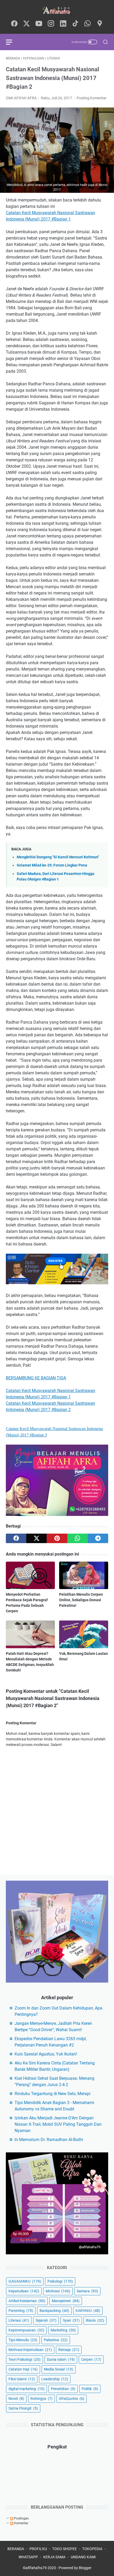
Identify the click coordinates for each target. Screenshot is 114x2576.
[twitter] (27, 24)
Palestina (56, 2340)
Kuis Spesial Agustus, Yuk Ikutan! (46, 2054)
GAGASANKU (25, 2281)
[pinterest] (57, 1538)
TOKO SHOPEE (65, 2549)
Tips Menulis (23, 2340)
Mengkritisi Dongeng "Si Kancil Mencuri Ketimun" (58, 857)
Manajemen (66, 2301)
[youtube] (39, 24)
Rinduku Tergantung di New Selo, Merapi (52, 2094)
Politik (90, 2389)
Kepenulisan (24, 2291)
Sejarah (46, 2320)
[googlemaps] (100, 24)
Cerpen (91, 2359)
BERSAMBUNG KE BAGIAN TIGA (36, 1378)
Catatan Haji (23, 2369)
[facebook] (14, 24)
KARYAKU (88, 2311)
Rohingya (41, 2399)
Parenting (21, 2311)
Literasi (19, 2320)
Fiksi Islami (22, 2379)
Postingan (21, 2518)
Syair (71, 2320)
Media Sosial (59, 2369)
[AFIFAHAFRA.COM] (57, 10)
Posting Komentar (92, 98)
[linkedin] (63, 24)
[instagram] (51, 24)
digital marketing (27, 2389)
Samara (87, 2291)
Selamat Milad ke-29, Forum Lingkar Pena (52, 865)
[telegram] (98, 1538)
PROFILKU (38, 2549)
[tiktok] (75, 24)
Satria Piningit (23, 2408)
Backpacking (54, 2311)
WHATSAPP (28, 2557)
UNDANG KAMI (83, 2557)
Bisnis (95, 2320)
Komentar (21, 2523)
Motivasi (58, 2291)
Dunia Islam (61, 2359)
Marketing (63, 2330)
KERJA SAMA (54, 2557)
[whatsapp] (87, 24)
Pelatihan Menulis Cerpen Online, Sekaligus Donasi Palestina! (81, 1600)
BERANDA (16, 2549)
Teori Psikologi (25, 2359)
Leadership (55, 2379)
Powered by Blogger (75, 2568)
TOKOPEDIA (92, 2549)
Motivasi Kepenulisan (30, 2350)
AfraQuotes (72, 2399)
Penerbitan (63, 2389)
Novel (16, 2399)
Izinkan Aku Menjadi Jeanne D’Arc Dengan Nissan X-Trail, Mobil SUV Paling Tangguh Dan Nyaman (58, 2124)
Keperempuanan (26, 2330)
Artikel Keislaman (27, 2301)
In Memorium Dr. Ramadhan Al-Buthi (49, 2140)
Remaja (69, 2350)
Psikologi (60, 2281)
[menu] (12, 42)
